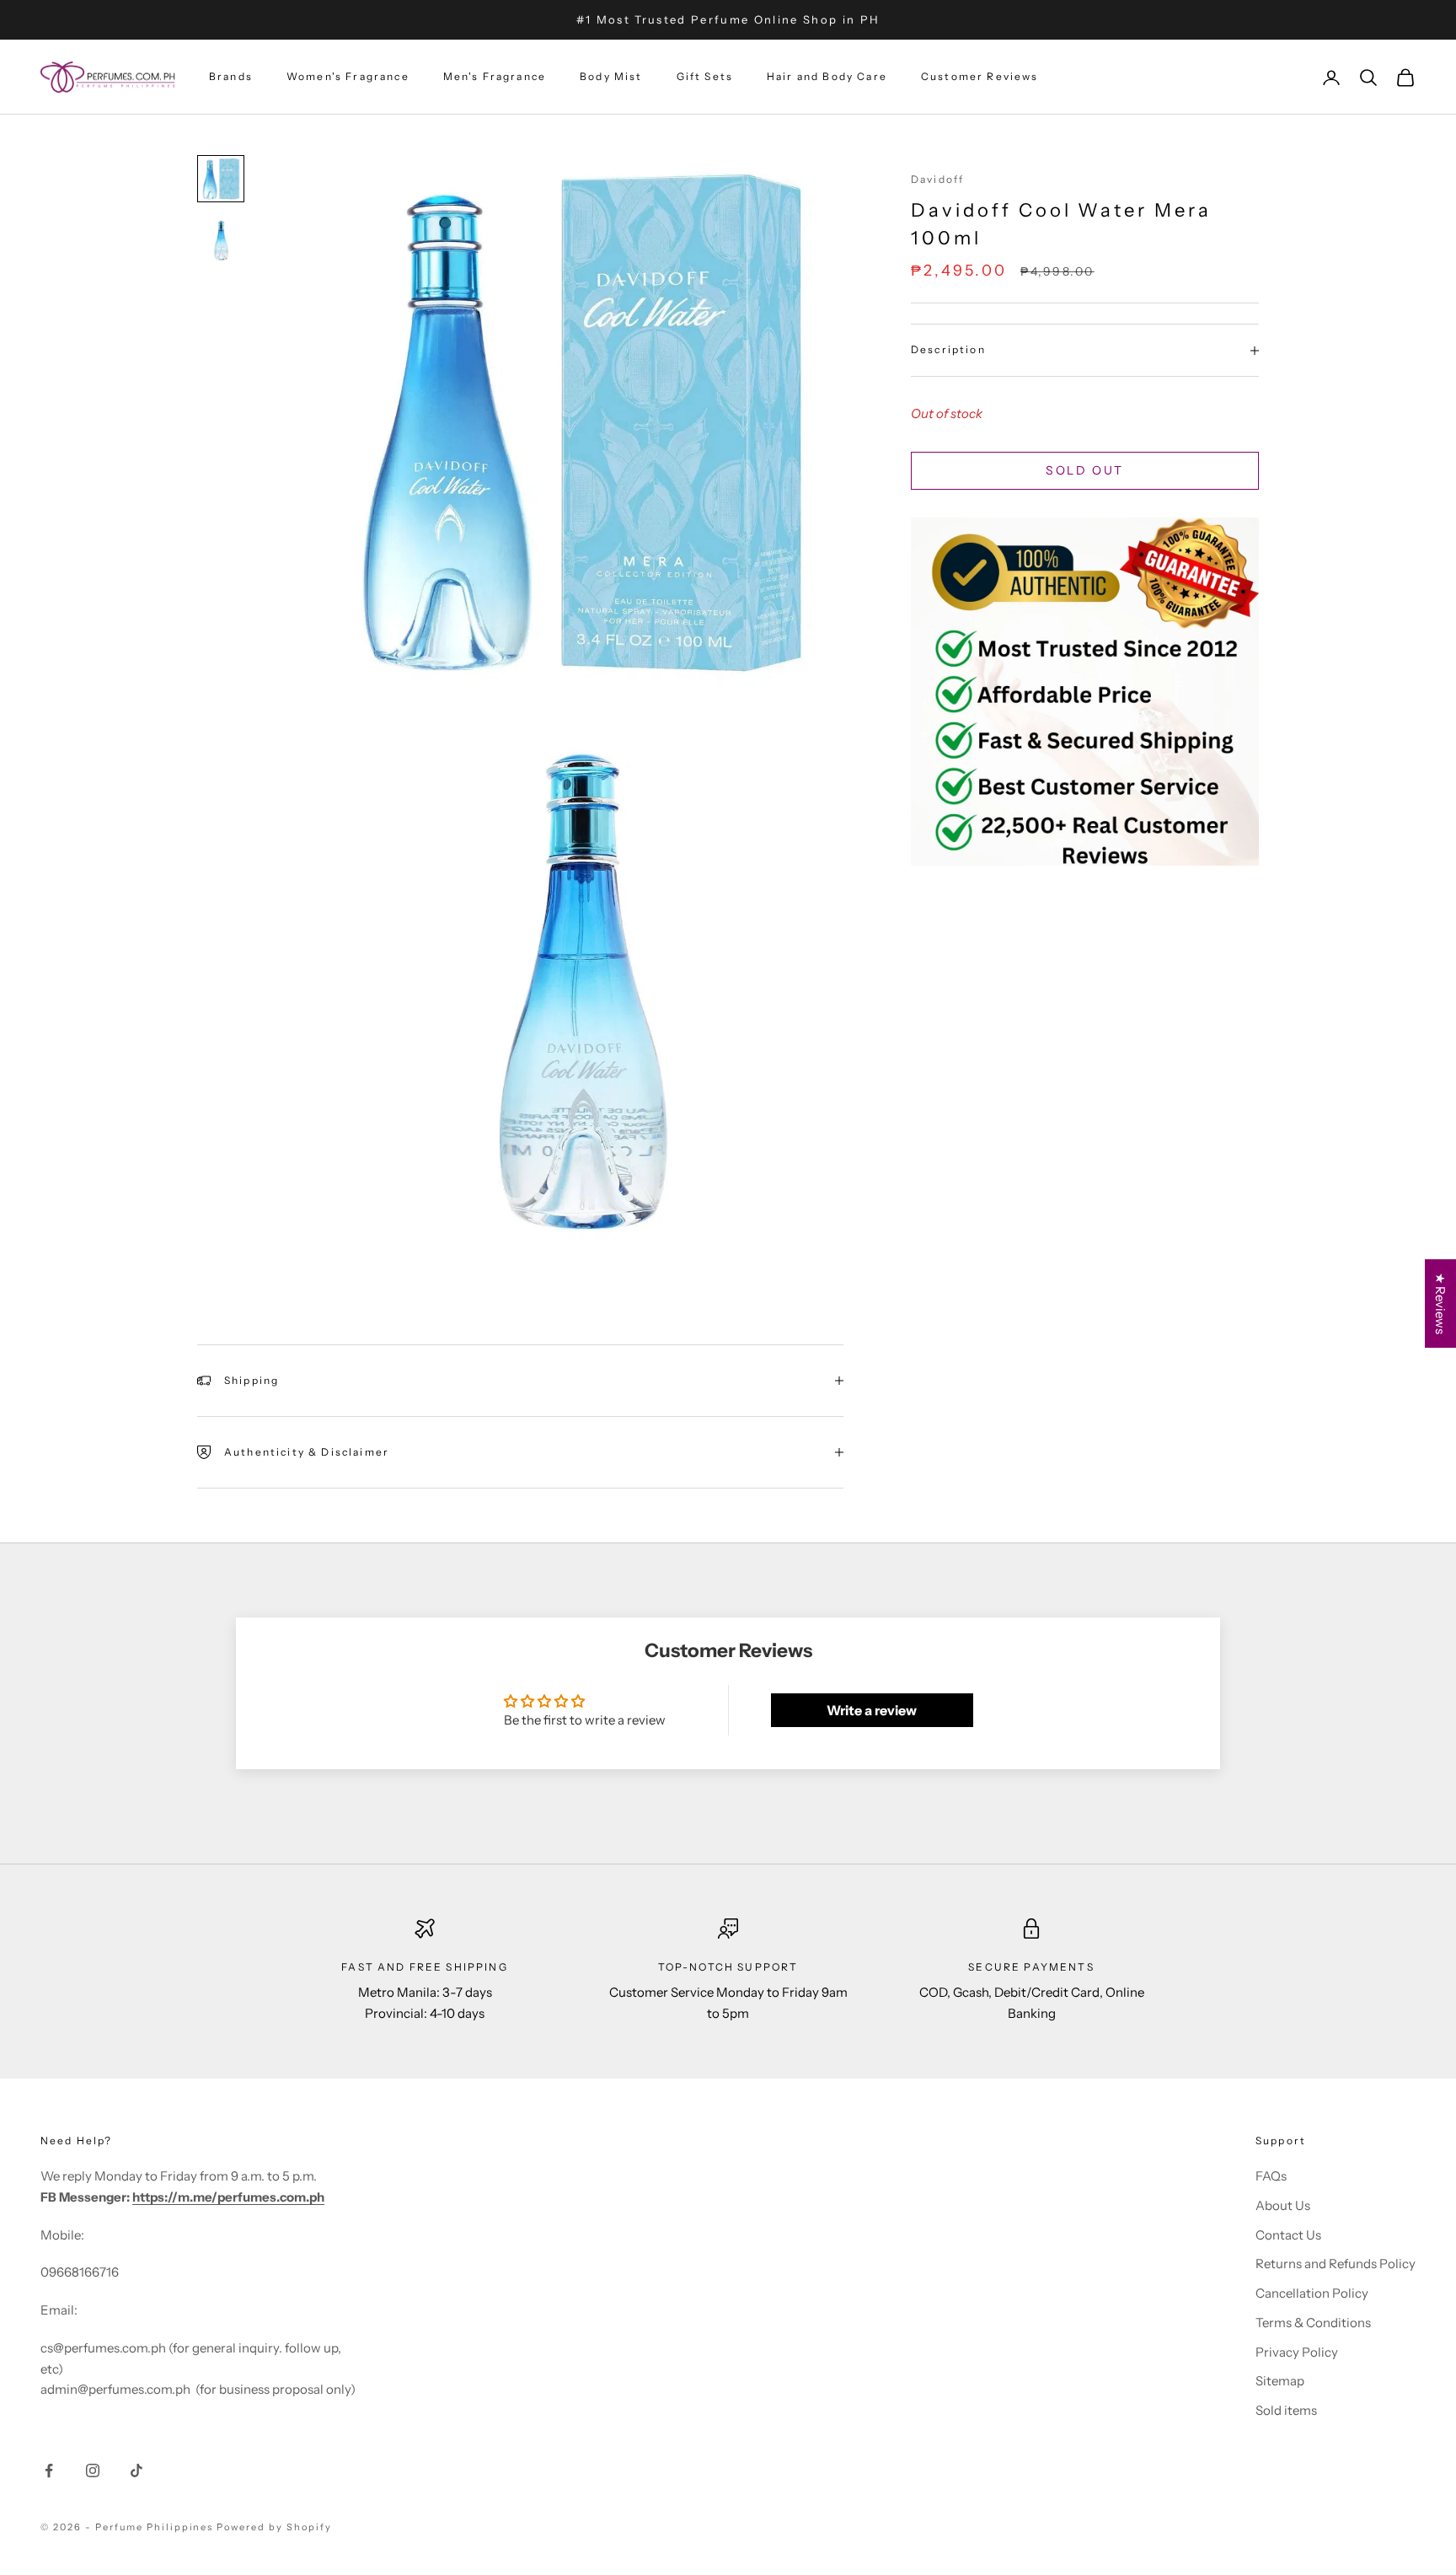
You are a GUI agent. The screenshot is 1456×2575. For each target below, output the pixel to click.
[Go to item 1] (221, 179)
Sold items (1286, 2410)
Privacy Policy (1297, 2352)
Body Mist (611, 77)
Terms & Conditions (1313, 2323)
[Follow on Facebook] (49, 2470)
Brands (231, 77)
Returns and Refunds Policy (1336, 2264)
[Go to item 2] (221, 241)
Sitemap (1280, 2381)
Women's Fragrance (348, 77)
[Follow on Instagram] (93, 2470)
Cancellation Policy (1312, 2293)
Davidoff (937, 179)
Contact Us (1288, 2235)
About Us (1283, 2205)
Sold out (1084, 470)
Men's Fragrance (495, 77)
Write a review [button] (872, 1710)
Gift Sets (705, 77)
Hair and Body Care (827, 77)
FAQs (1271, 2176)
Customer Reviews (980, 77)
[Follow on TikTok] (136, 2470)
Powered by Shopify (274, 2527)
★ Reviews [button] (1440, 1304)
